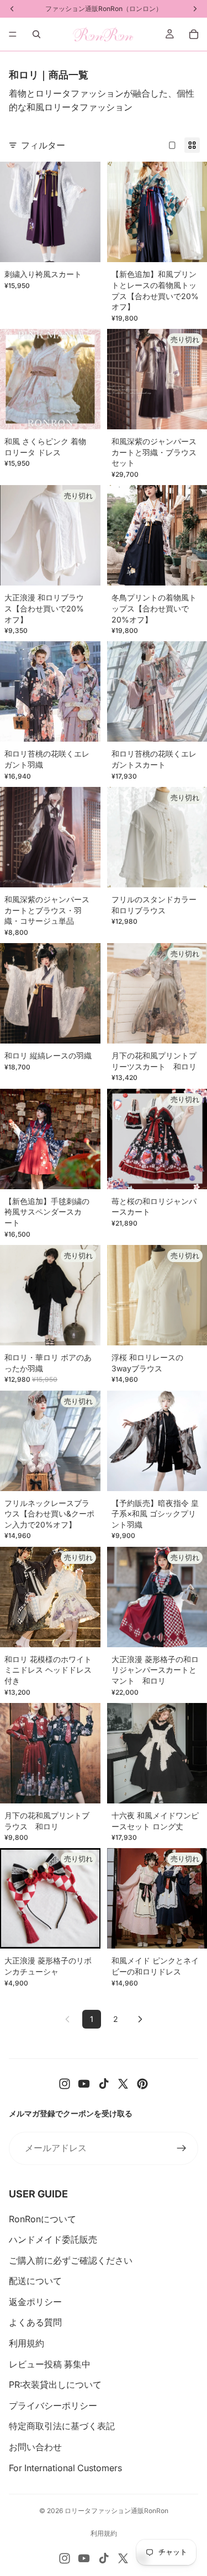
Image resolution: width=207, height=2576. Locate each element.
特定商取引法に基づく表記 (62, 2426)
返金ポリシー (35, 2302)
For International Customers (65, 2468)
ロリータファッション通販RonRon (116, 2511)
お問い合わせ (35, 2447)
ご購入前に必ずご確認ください (71, 2260)
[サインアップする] (182, 2148)
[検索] (36, 34)
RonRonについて (43, 2219)
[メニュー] (13, 34)
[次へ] (140, 2019)
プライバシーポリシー (53, 2405)
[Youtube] (84, 2084)
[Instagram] (65, 2084)
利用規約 (26, 2343)
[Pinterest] (142, 2084)
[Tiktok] (104, 2084)
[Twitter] (123, 2084)
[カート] (194, 34)
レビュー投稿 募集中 (50, 2364)
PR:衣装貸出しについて (55, 2385)
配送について (35, 2281)
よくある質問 (35, 2322)
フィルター (43, 145)
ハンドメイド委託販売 (53, 2239)
